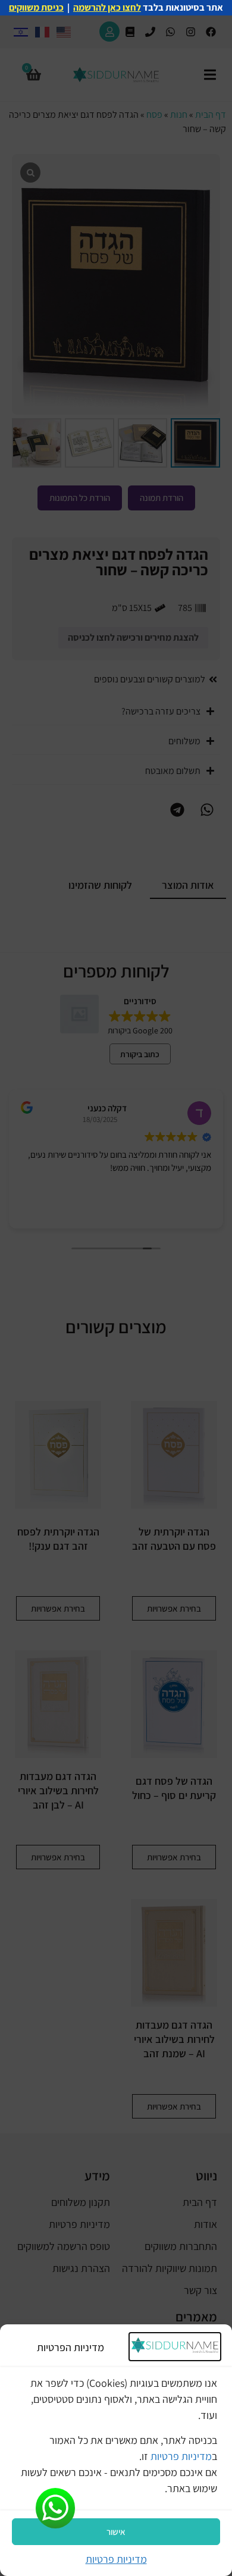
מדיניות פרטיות (181, 2456)
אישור (116, 2532)
